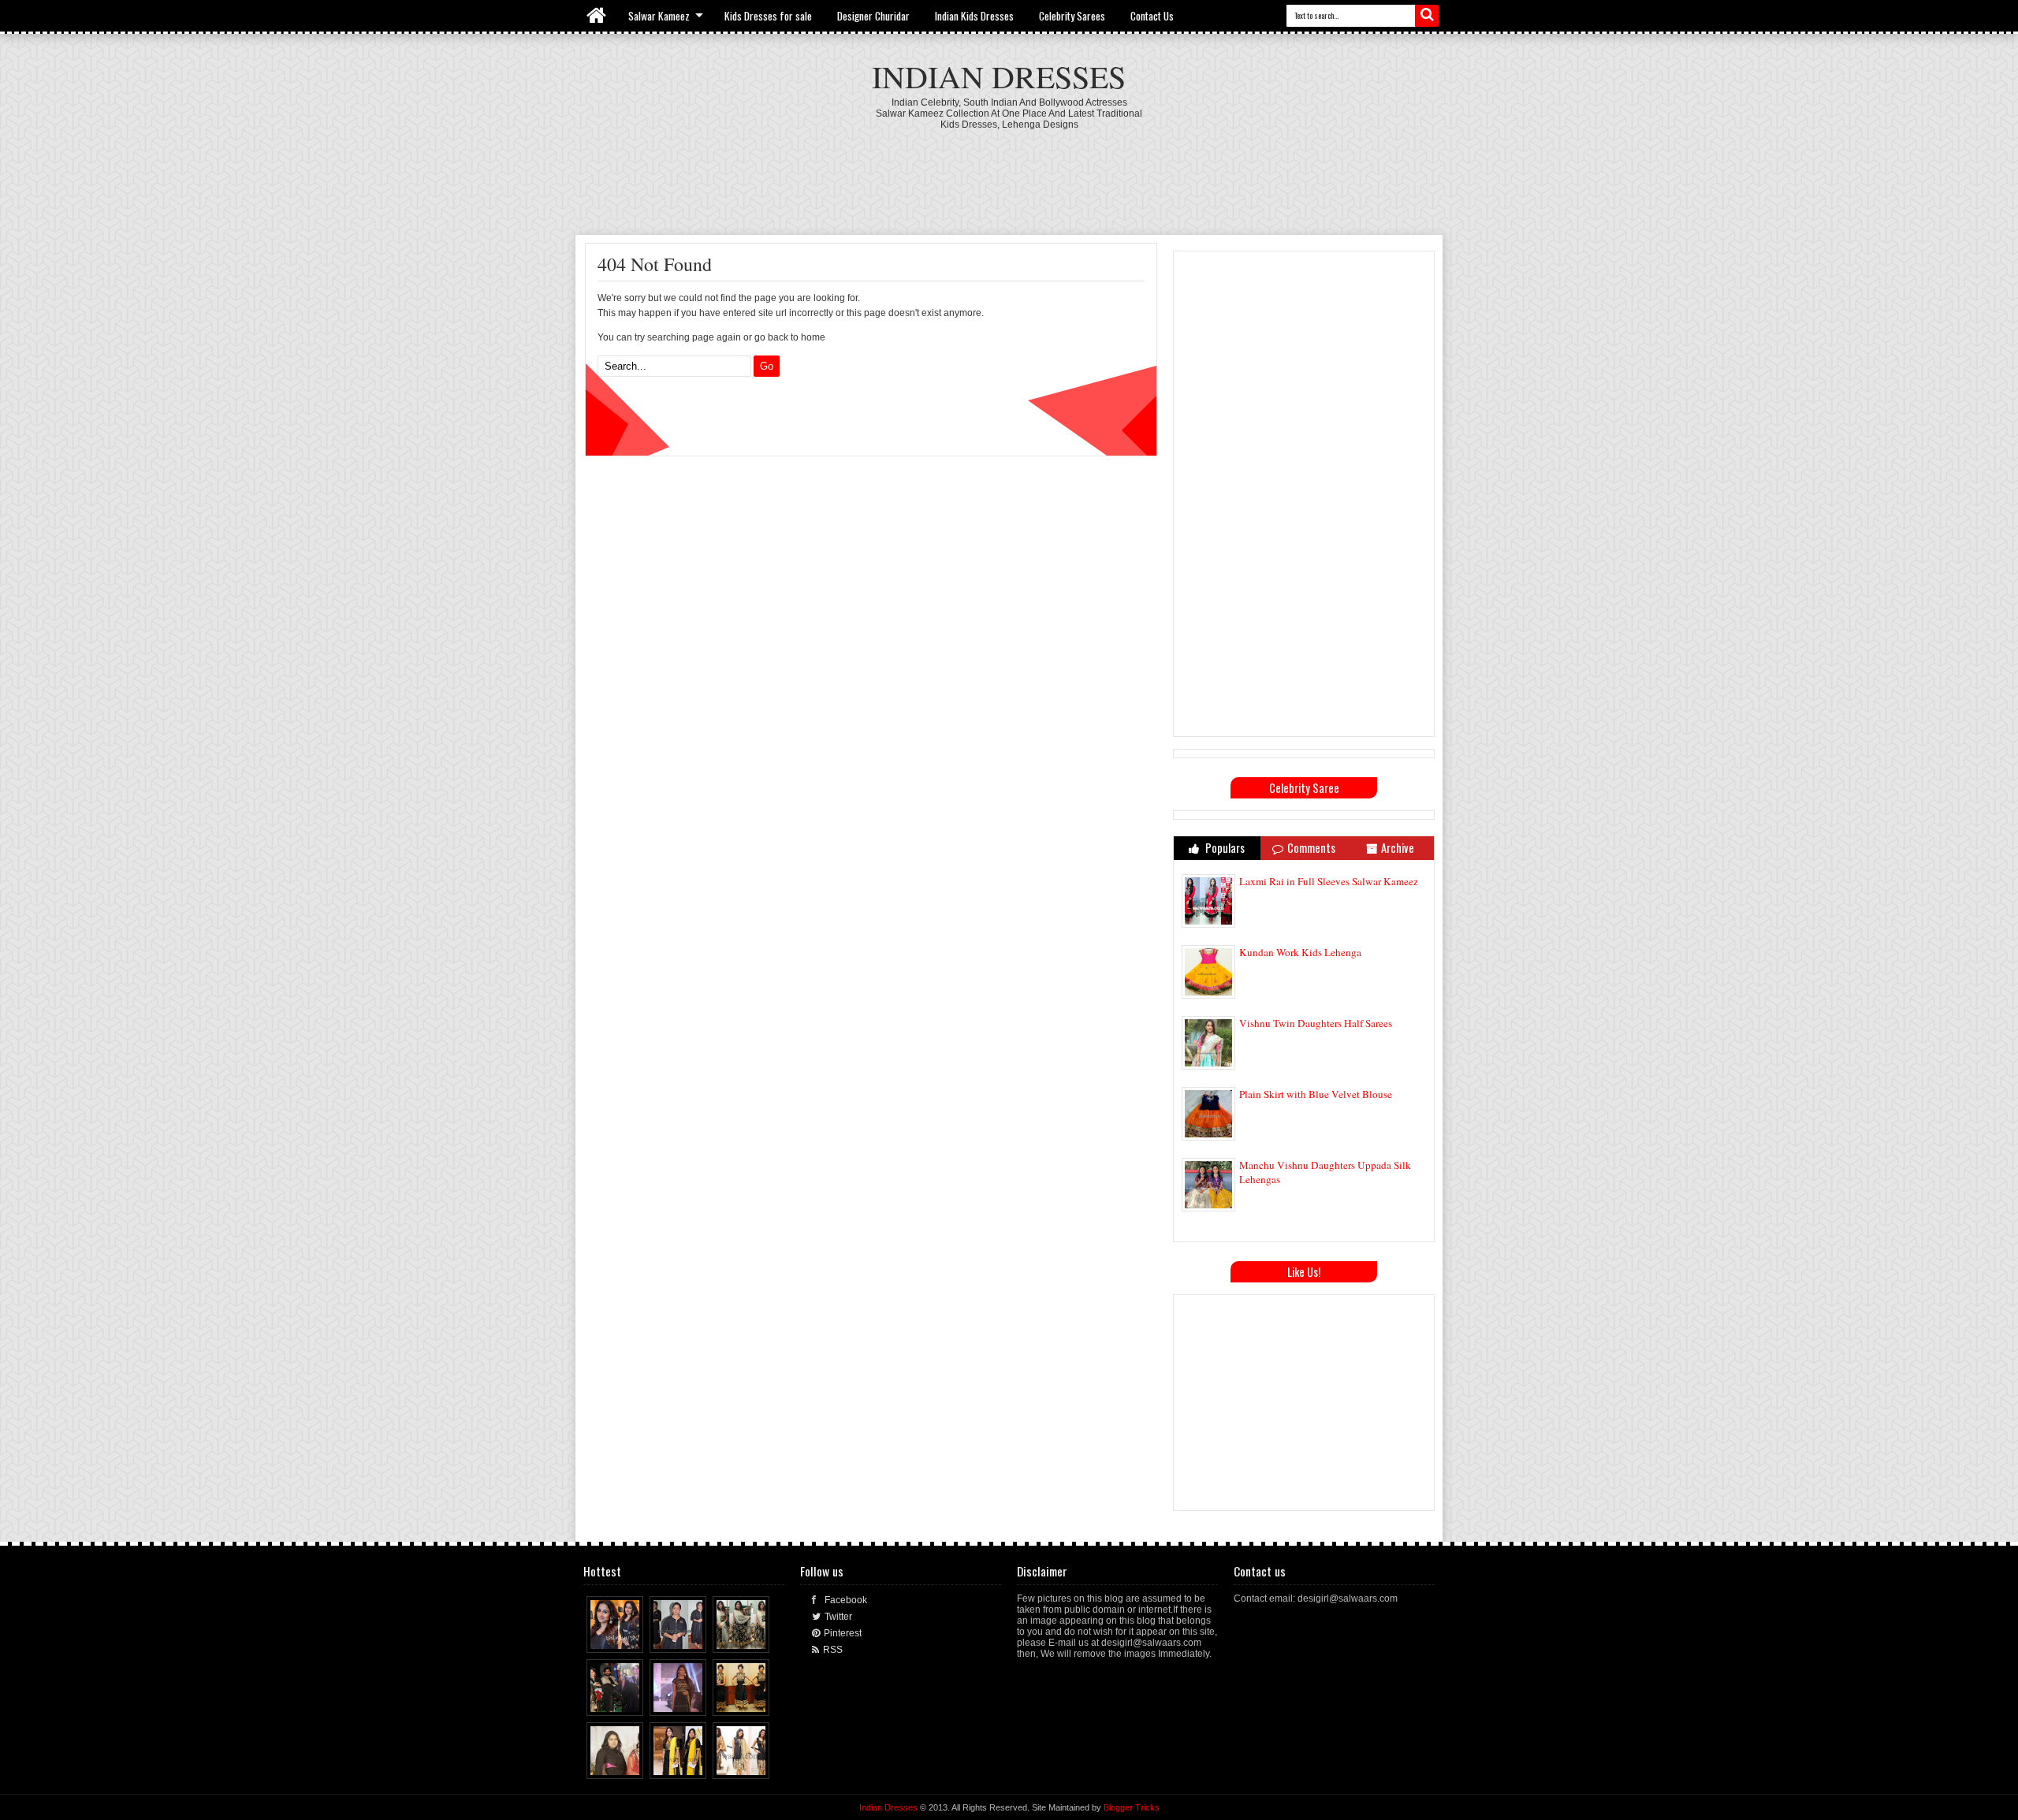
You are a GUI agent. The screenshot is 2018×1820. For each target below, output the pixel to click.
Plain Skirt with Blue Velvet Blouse (1316, 1094)
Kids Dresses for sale (768, 16)
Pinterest (843, 1633)
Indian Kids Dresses (974, 16)
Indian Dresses (999, 76)
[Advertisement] (1009, 173)
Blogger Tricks (1132, 1807)
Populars (1224, 848)
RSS (833, 1650)
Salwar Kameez (659, 16)
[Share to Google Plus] (632, 1637)
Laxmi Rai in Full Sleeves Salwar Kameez (1329, 881)
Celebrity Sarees (1072, 16)
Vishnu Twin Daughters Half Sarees (1316, 1023)
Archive (1398, 848)
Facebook (846, 1600)
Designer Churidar (873, 16)
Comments (1311, 848)
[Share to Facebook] (602, 1637)
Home (597, 16)
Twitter (838, 1617)
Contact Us (1152, 16)
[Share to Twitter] (617, 1637)
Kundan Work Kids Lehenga (1300, 952)
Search (1427, 16)
